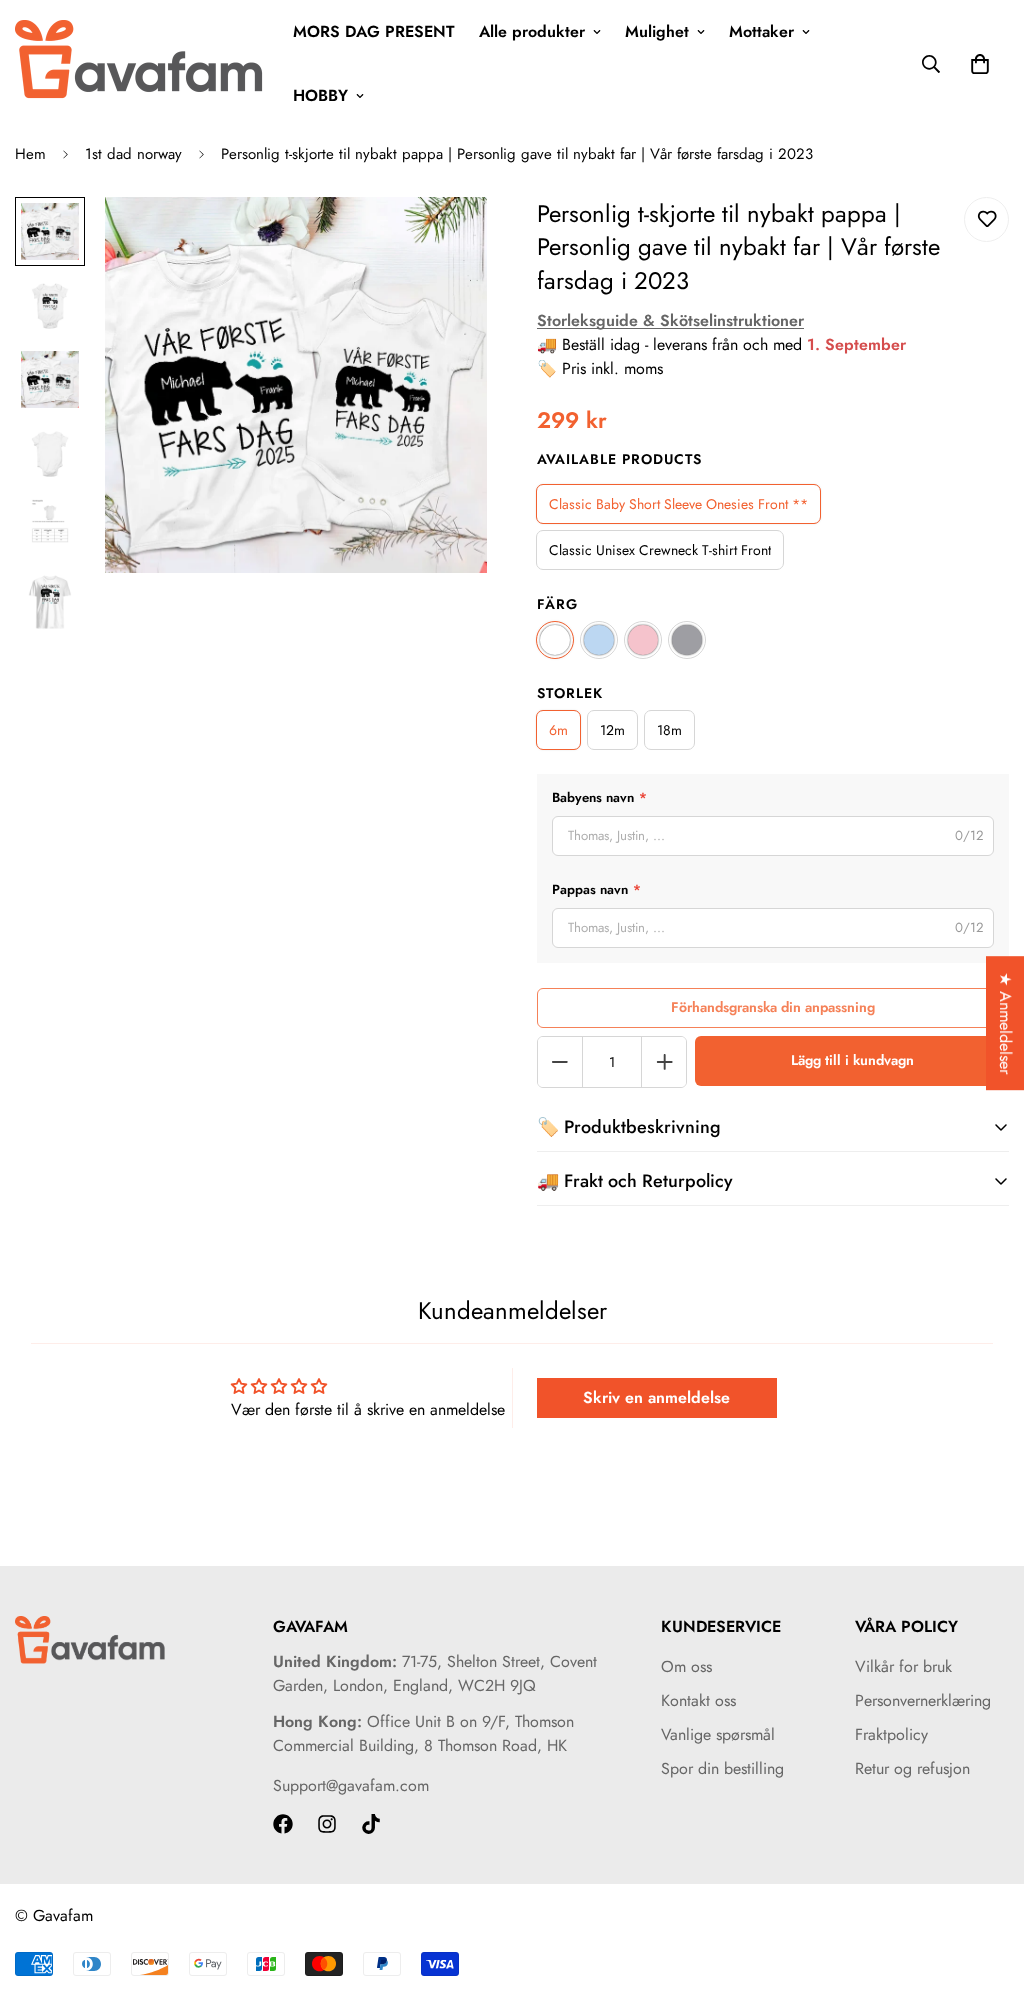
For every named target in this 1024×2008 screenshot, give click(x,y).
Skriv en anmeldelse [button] (656, 1397)
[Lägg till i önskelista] (986, 219)
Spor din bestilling (722, 1768)
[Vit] (555, 640)
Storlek (570, 693)
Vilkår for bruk (903, 1666)
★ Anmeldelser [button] (1005, 1023)
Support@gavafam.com (351, 1785)
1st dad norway (133, 154)
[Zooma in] (444, 239)
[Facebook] (283, 1824)
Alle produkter (532, 31)
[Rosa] (643, 640)
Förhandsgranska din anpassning (773, 1007)
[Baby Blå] (599, 640)
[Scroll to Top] (985, 1899)
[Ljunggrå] (687, 640)
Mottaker (761, 31)
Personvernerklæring (923, 1700)
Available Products (619, 459)
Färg (557, 604)
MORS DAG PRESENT (374, 31)
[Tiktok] (371, 1824)
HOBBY (320, 95)
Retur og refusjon (912, 1768)
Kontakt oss (698, 1700)
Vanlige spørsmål (718, 1734)
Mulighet (657, 31)
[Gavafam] (140, 64)
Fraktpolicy (891, 1734)
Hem (30, 154)
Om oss (686, 1666)
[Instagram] (327, 1824)
